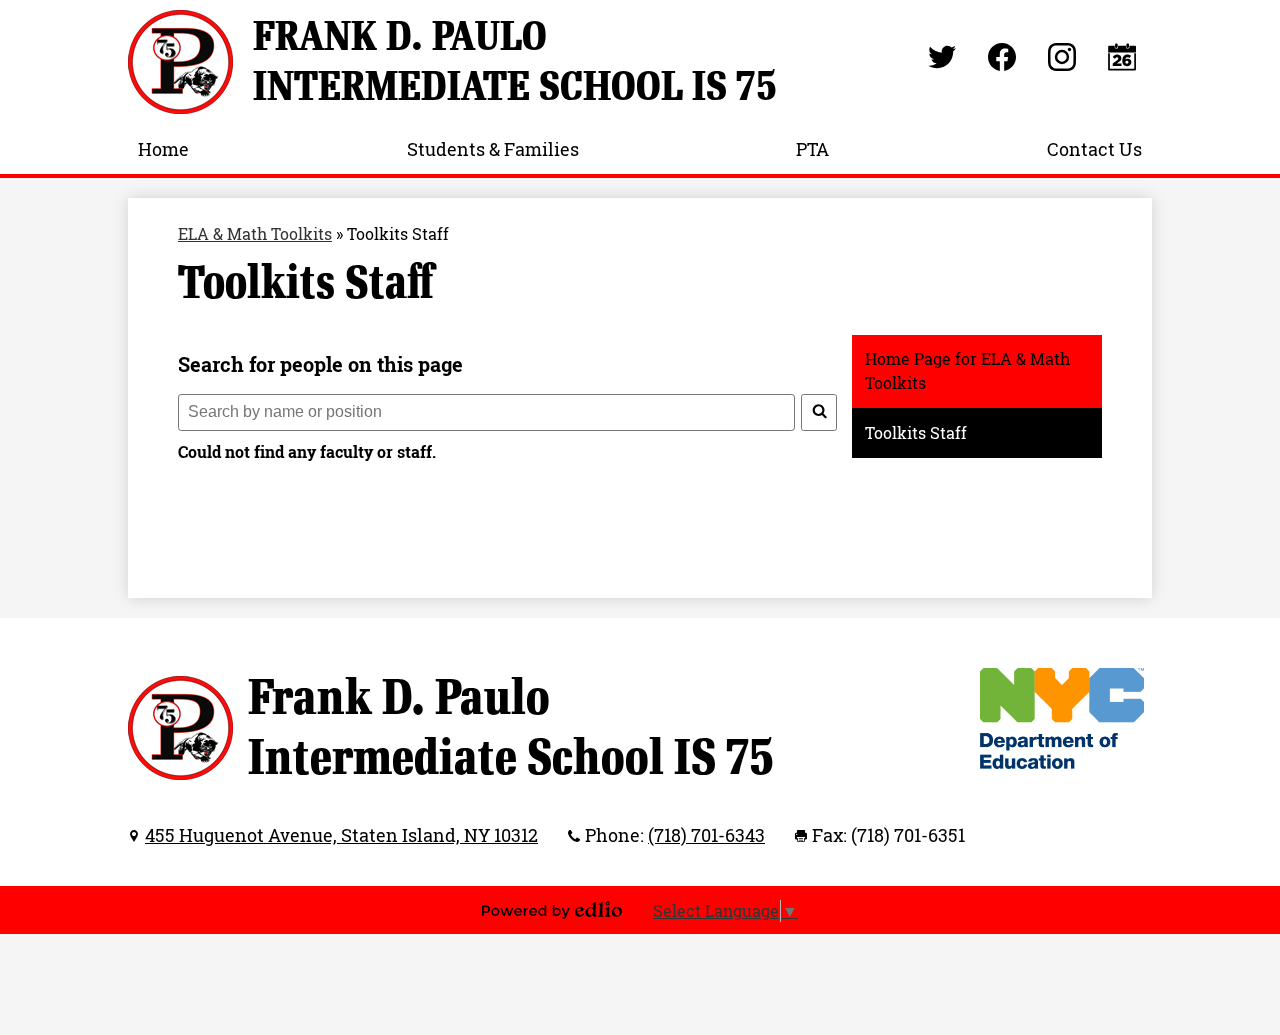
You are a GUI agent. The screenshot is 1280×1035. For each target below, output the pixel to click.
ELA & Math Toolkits (255, 234)
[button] (163, 149)
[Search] (819, 413)
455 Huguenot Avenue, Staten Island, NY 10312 (341, 835)
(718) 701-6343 (706, 835)
